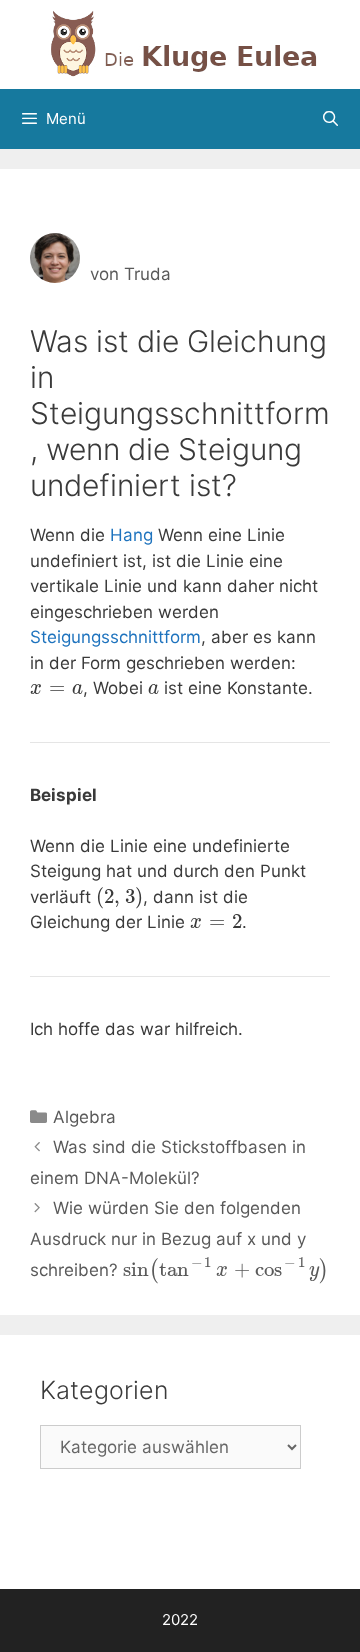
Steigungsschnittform (115, 637)
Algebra (84, 1117)
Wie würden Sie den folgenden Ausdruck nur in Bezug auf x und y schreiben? (179, 1238)
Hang (131, 535)
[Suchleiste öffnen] (330, 119)
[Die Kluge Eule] (180, 43)
